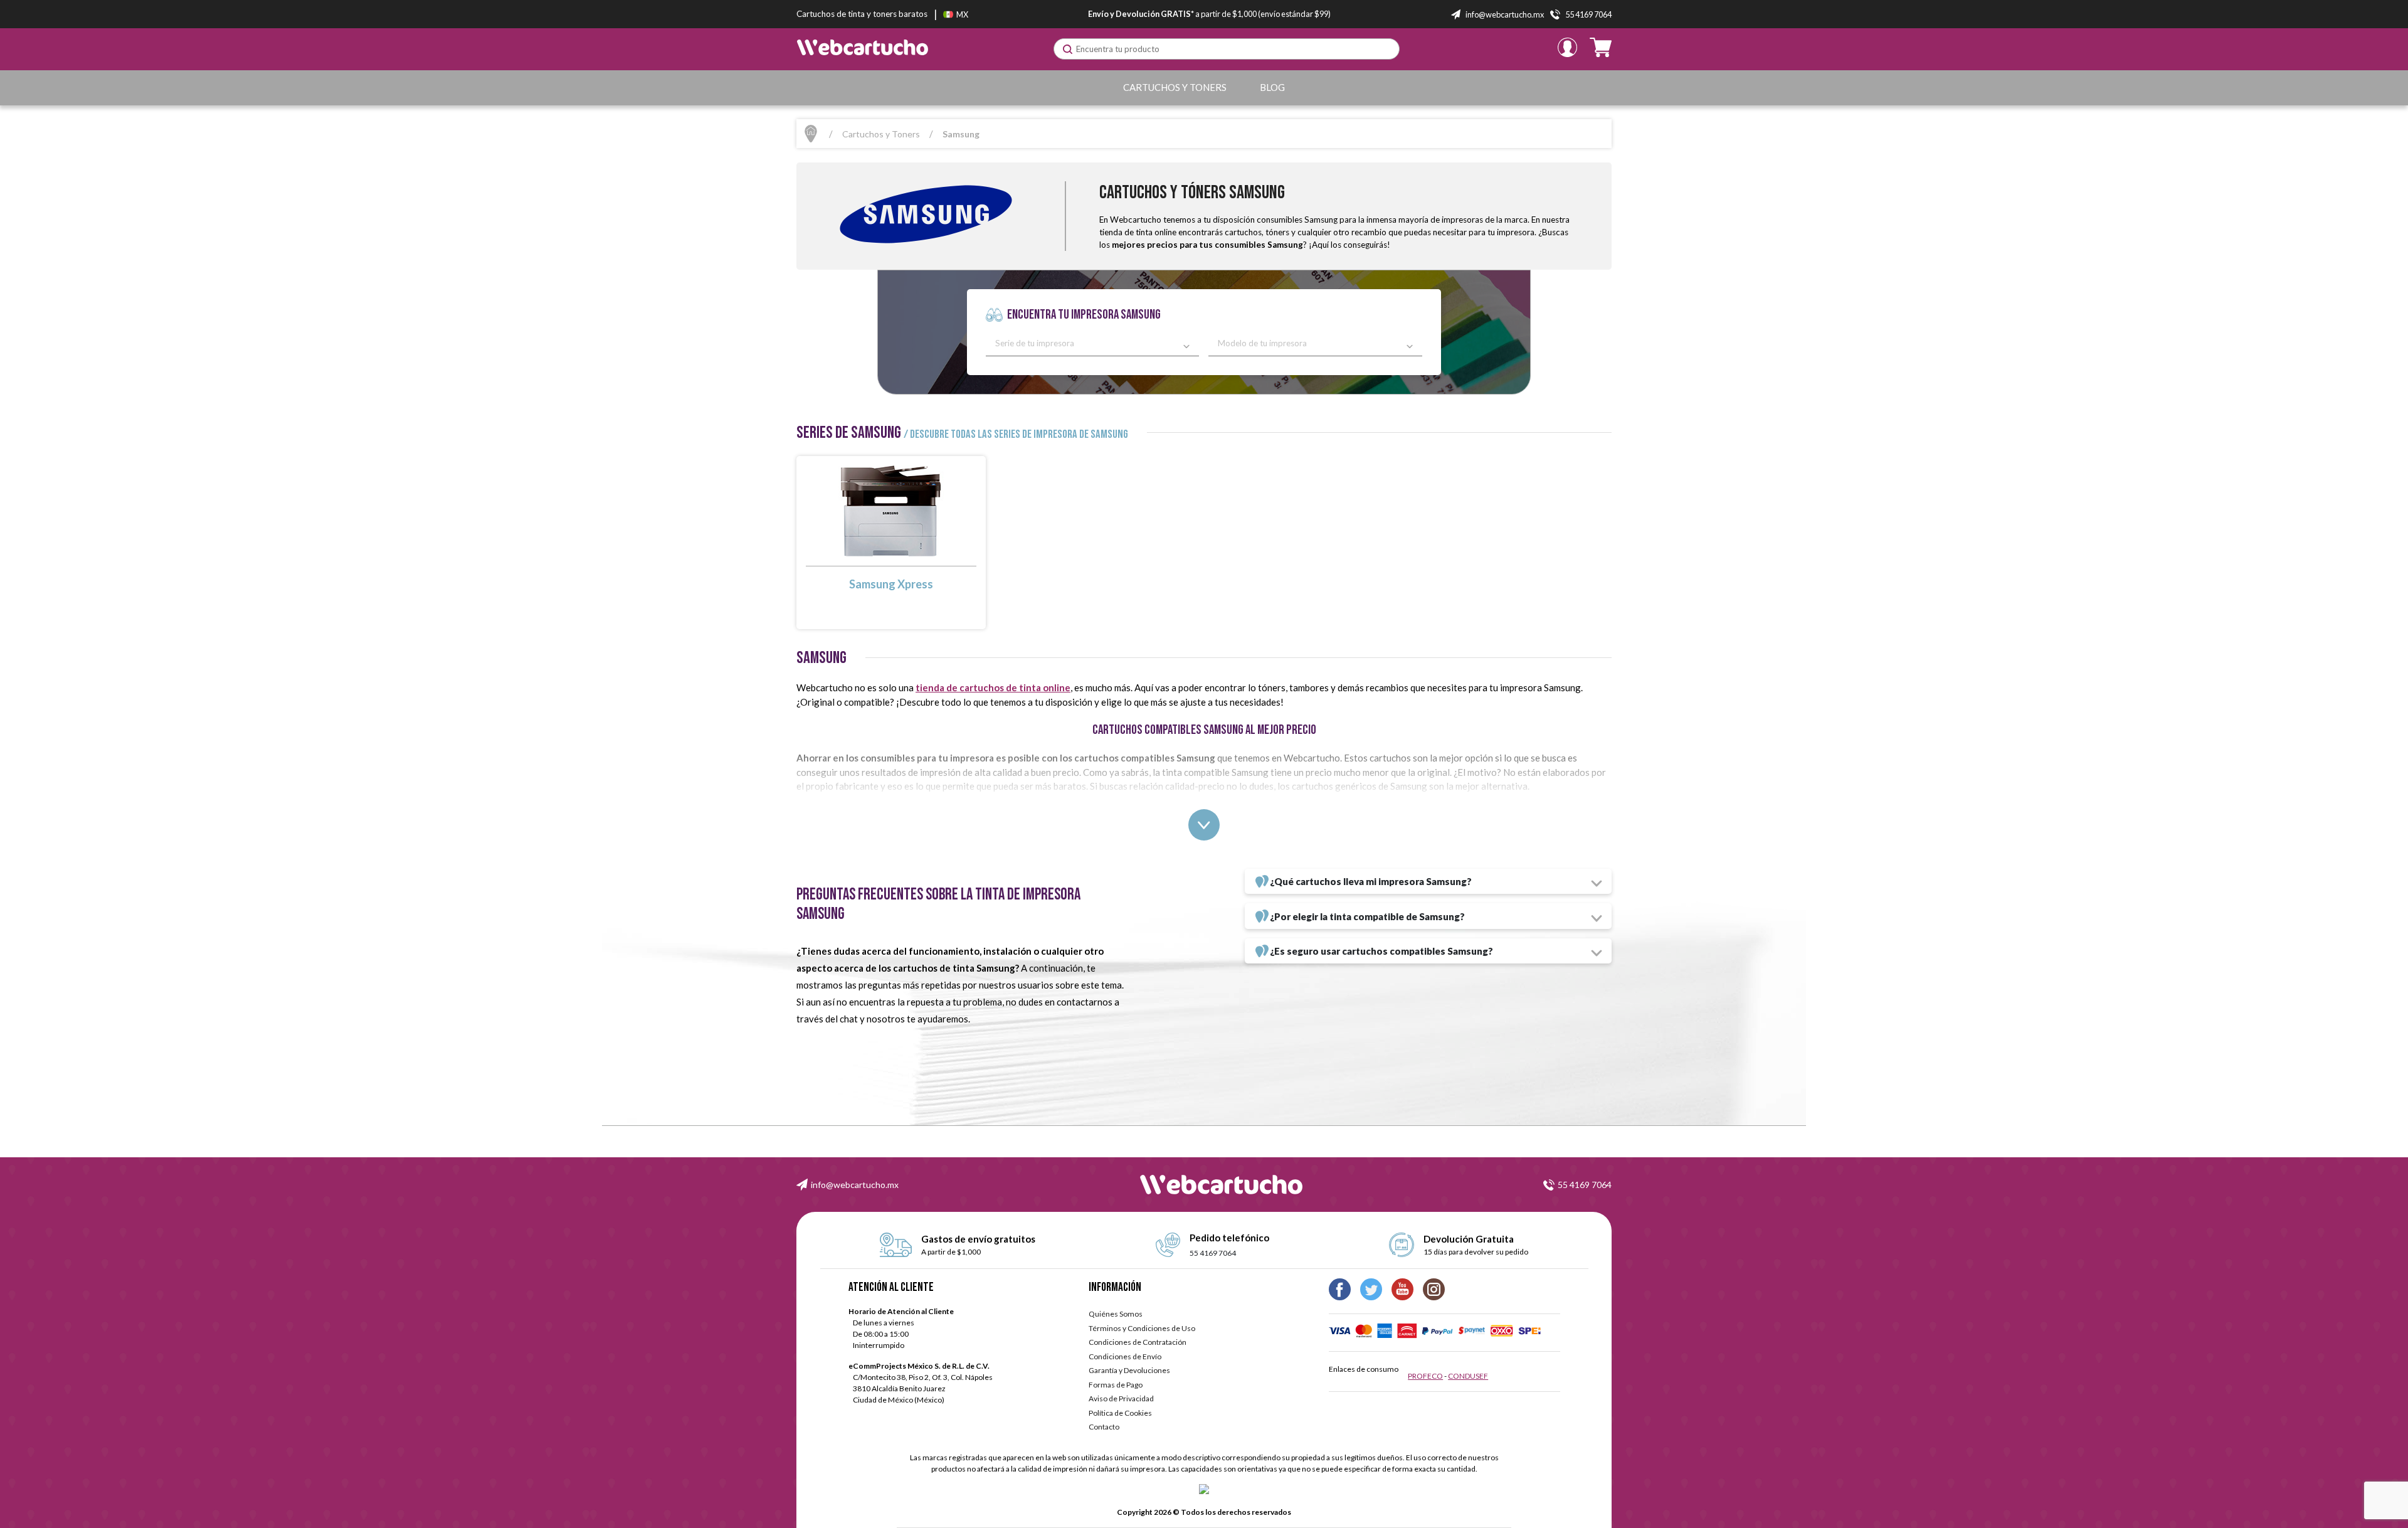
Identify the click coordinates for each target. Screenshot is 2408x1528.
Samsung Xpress (891, 584)
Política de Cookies (1120, 1413)
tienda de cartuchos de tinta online (993, 687)
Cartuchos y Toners (1175, 87)
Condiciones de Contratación (1138, 1342)
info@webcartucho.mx (855, 1185)
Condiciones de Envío (1125, 1356)
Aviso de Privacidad (1121, 1398)
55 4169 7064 (1585, 1185)
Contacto (1104, 1427)
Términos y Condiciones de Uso (1142, 1328)
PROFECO (1425, 1376)
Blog (1272, 87)
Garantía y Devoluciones (1129, 1370)
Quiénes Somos (1116, 1314)
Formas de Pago (1116, 1385)
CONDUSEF (1468, 1376)
